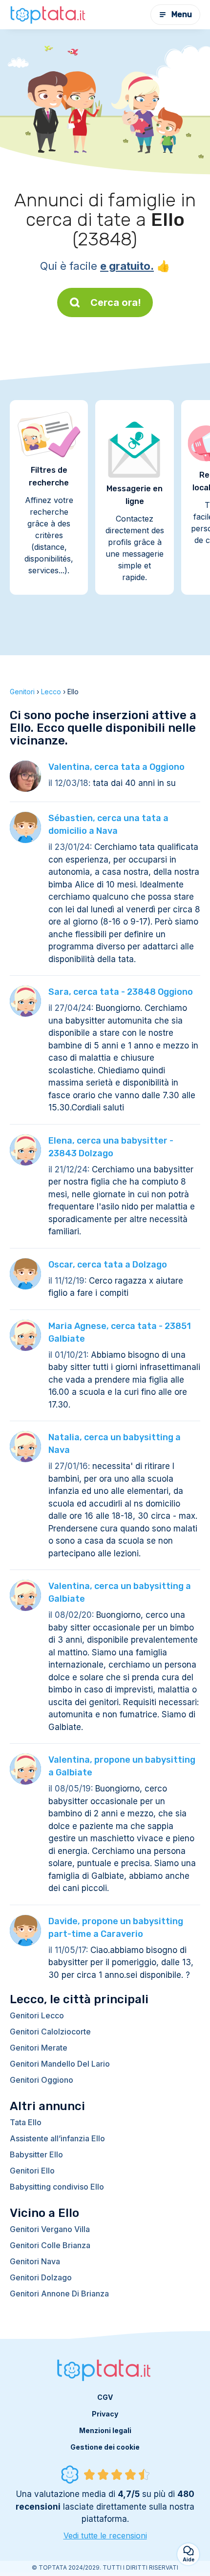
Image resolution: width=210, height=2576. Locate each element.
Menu (182, 14)
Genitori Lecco (37, 2015)
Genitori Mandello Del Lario (60, 2064)
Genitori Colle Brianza (50, 2245)
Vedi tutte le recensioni (105, 2536)
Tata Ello (26, 2122)
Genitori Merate (39, 2048)
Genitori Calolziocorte (50, 2032)
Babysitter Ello (36, 2154)
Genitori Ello (32, 2171)
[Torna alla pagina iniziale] (49, 15)
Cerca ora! (116, 302)
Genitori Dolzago (41, 2277)
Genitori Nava (35, 2261)
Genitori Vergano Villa (50, 2229)
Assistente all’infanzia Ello (57, 2138)
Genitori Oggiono (42, 2080)
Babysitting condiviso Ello (57, 2187)
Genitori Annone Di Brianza (59, 2294)
